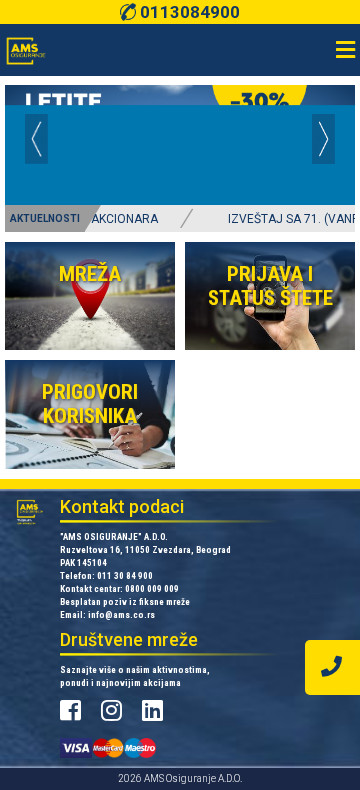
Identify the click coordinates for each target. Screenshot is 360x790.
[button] (36, 139)
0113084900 (187, 12)
